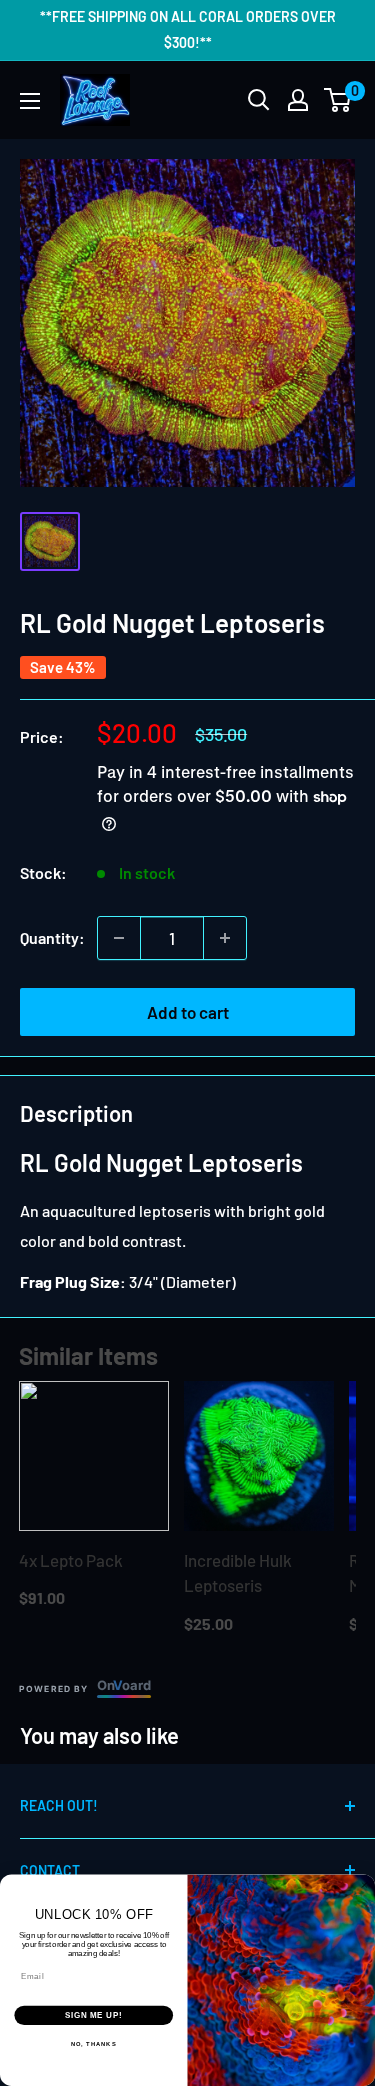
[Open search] (259, 100)
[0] (338, 100)
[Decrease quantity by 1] (119, 938)
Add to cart (188, 1012)
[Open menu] (30, 101)
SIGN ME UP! (94, 2015)
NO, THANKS (94, 2044)
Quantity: (52, 937)
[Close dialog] (365, 1885)
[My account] (298, 100)
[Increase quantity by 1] (225, 938)
